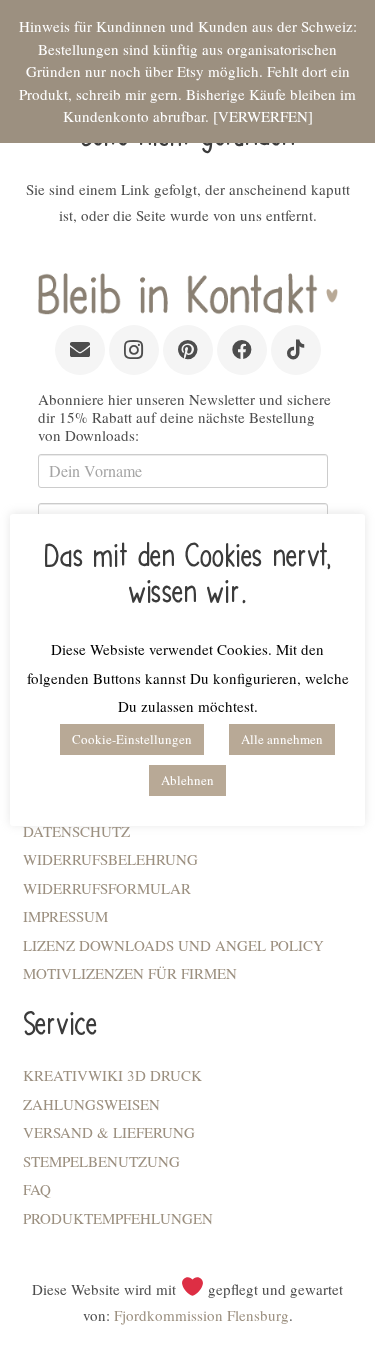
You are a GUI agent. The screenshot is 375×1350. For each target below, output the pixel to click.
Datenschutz (76, 831)
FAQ (37, 1189)
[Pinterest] (188, 350)
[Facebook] (242, 350)
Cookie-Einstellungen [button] (132, 739)
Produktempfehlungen (118, 1218)
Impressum (65, 916)
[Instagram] (134, 350)
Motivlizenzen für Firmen (130, 973)
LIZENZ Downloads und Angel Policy (173, 945)
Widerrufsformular (107, 888)
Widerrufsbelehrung (110, 859)
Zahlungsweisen (91, 1104)
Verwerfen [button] (263, 116)
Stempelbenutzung (101, 1161)
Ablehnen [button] (187, 780)
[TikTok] (296, 350)
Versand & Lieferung (109, 1132)
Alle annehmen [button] (282, 739)
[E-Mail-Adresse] (80, 350)
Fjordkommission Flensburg (201, 1315)
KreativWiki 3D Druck (112, 1075)
